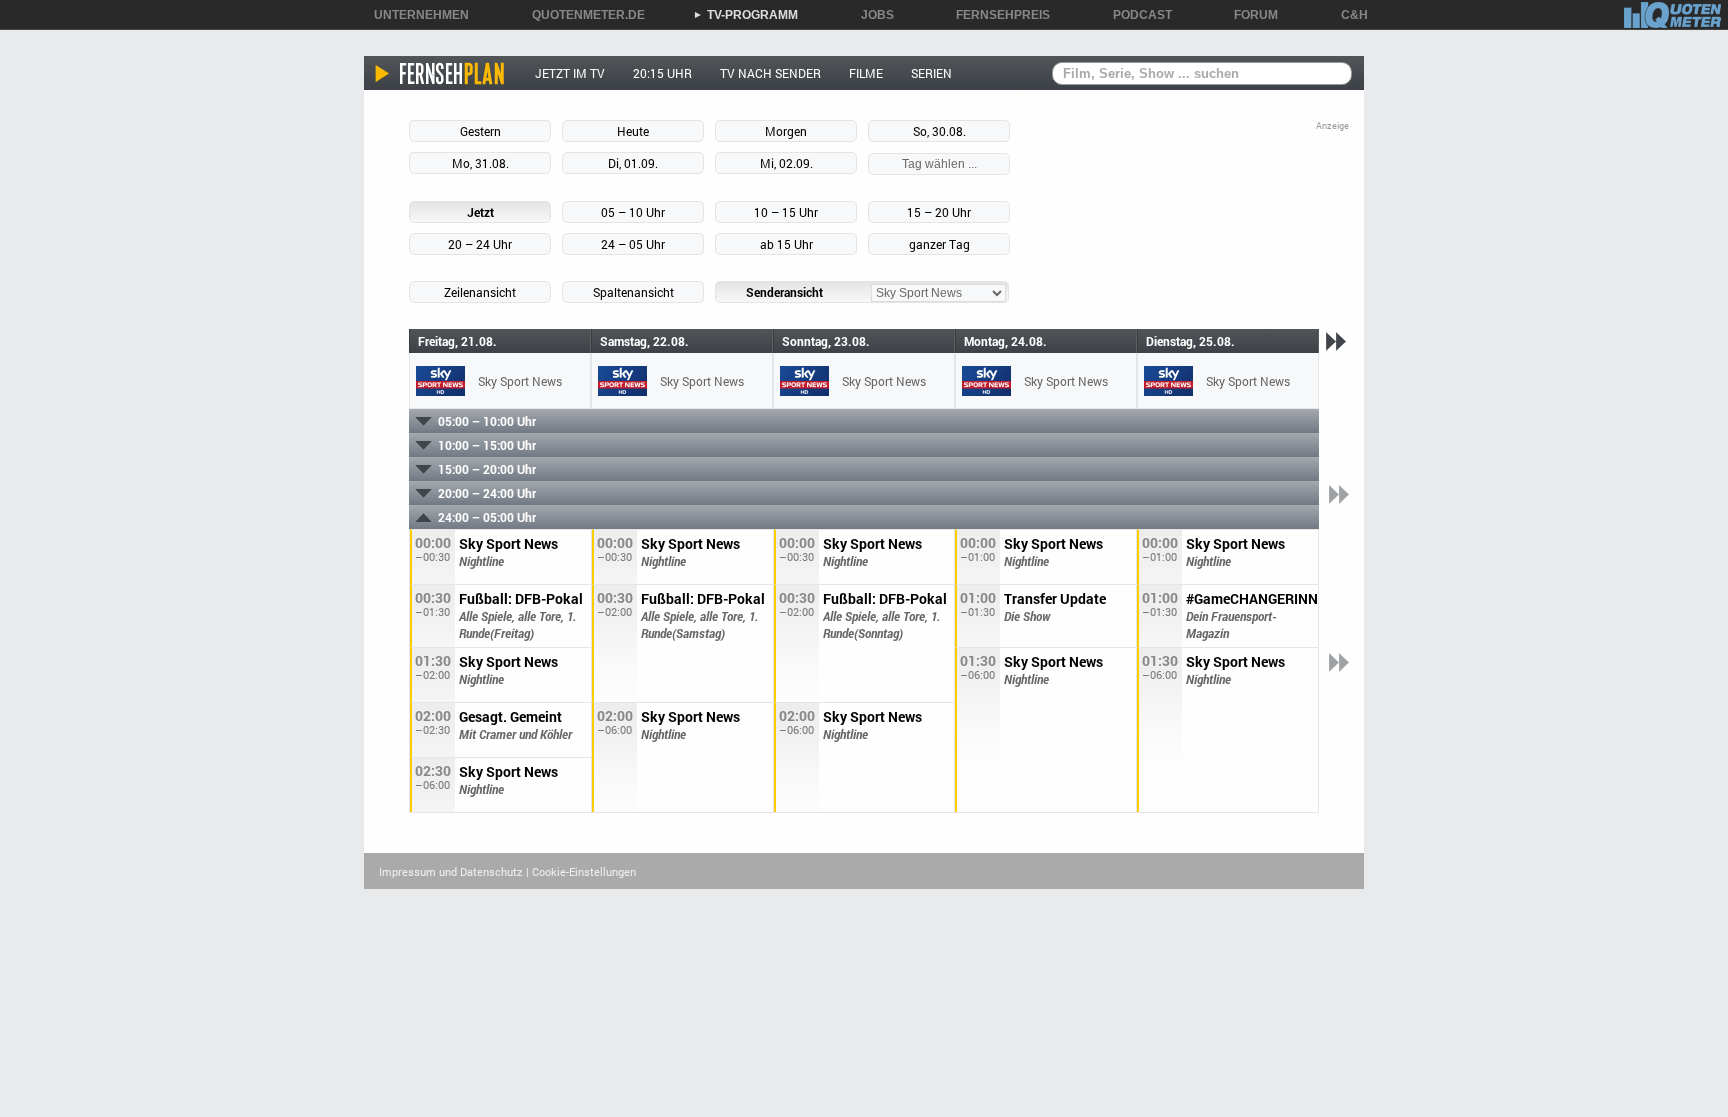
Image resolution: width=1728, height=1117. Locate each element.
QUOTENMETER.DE (581, 15)
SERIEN (931, 73)
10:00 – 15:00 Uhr (487, 445)
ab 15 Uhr (786, 244)
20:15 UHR (662, 73)
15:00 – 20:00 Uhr (487, 469)
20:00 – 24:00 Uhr (487, 493)
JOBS (870, 15)
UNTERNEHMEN (414, 15)
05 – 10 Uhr (633, 212)
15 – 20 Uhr (939, 212)
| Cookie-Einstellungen (581, 871)
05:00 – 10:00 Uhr (487, 421)
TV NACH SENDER (770, 73)
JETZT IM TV (570, 73)
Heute (633, 131)
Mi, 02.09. (786, 163)
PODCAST (1135, 15)
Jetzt (480, 212)
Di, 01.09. (633, 163)
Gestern (480, 131)
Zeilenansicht (480, 292)
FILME (866, 73)
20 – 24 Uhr (480, 244)
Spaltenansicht (633, 292)
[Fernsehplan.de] (440, 73)
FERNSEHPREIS (996, 15)
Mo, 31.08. (480, 163)
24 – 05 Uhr (633, 244)
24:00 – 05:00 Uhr (487, 517)
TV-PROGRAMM (745, 15)
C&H (1347, 15)
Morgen (786, 131)
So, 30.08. (939, 131)
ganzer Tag (939, 244)
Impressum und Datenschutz (451, 871)
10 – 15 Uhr (786, 212)
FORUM (1249, 15)
